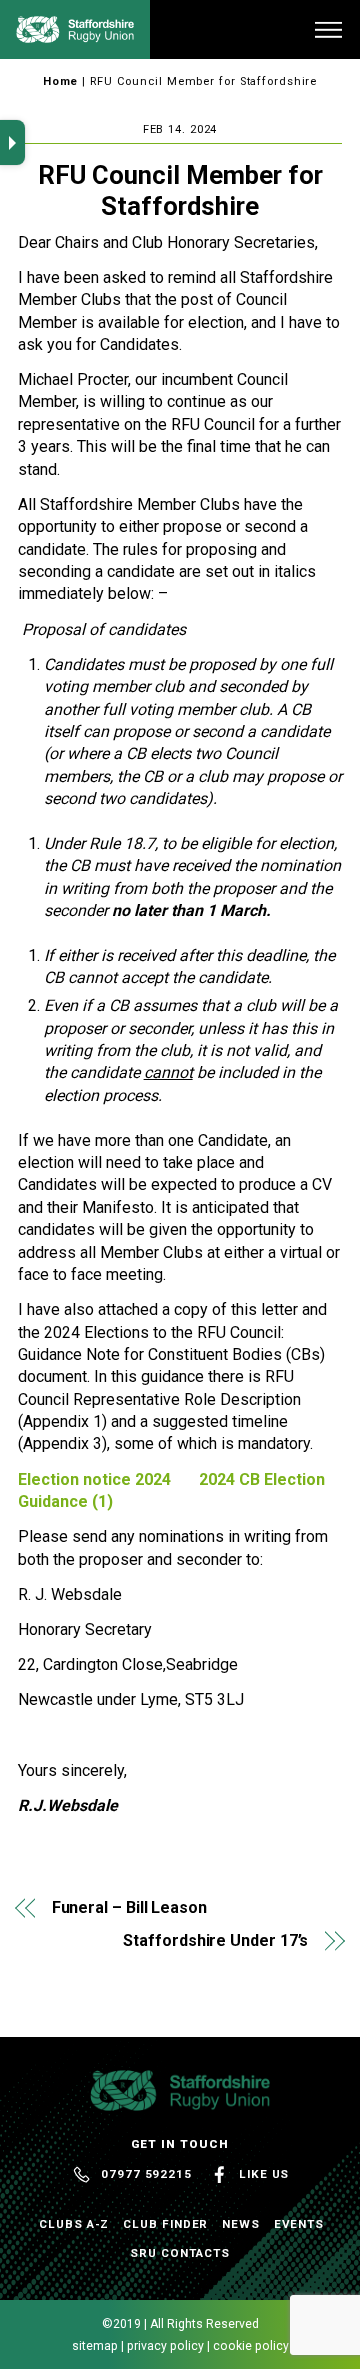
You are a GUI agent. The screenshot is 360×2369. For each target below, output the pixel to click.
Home (61, 81)
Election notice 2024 (94, 1479)
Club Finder (165, 2224)
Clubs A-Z (74, 2224)
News (241, 2224)
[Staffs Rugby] (75, 35)
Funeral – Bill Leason (129, 1907)
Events (299, 2224)
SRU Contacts (179, 2253)
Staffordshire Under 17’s (215, 1940)
